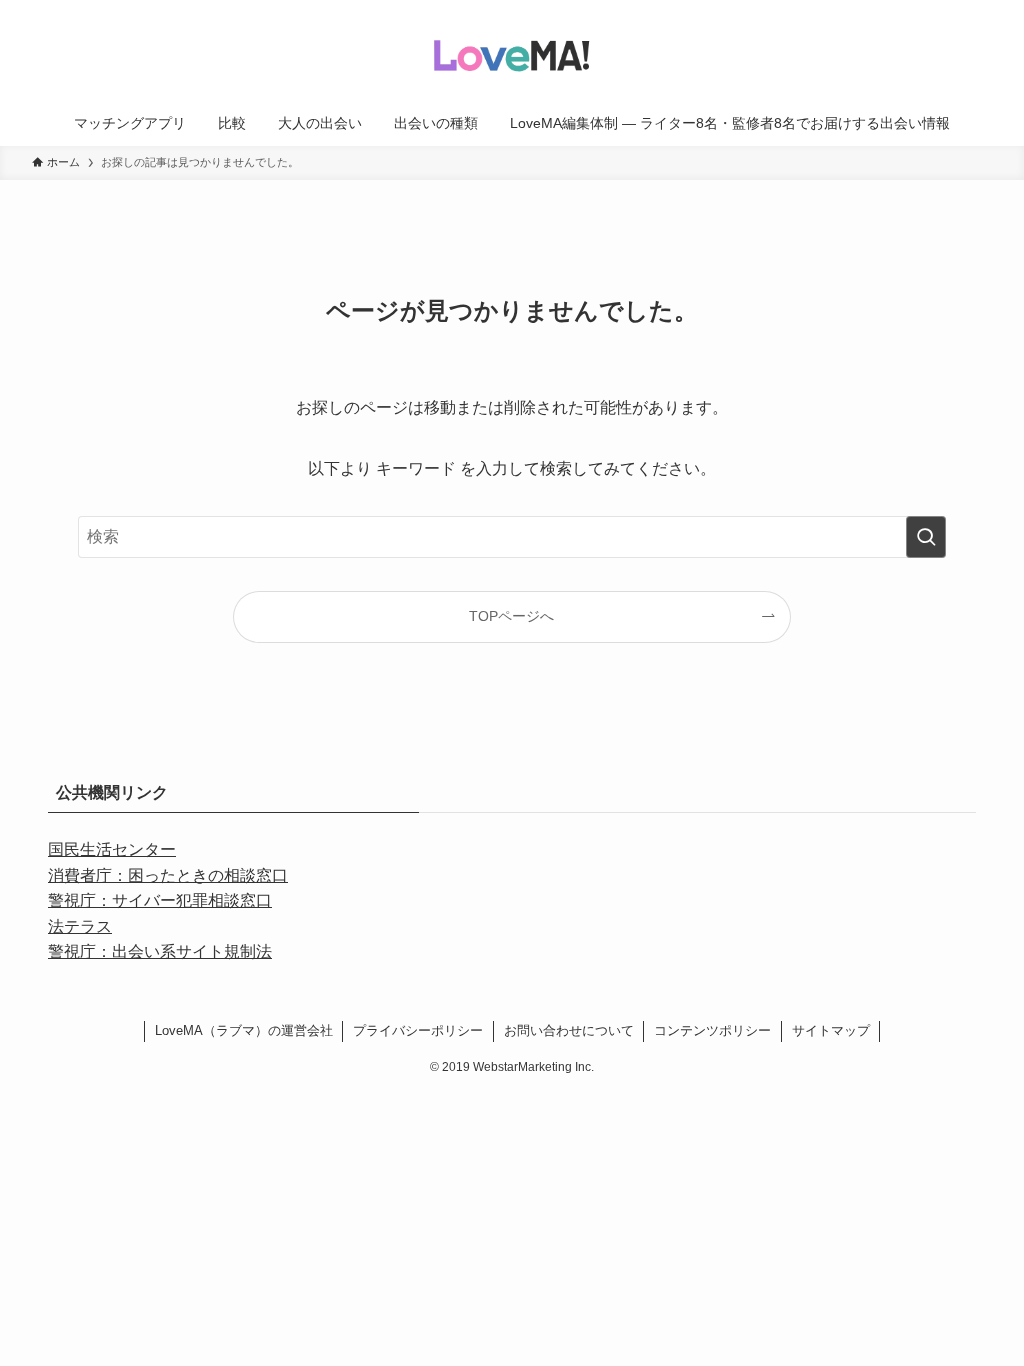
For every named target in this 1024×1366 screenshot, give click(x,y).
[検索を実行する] (926, 537)
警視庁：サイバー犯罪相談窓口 (160, 900)
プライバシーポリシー (418, 1030)
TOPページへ (511, 616)
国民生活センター (112, 849)
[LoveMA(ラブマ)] (512, 54)
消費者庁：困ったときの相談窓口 (168, 875)
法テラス (80, 926)
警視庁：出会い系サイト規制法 (160, 951)
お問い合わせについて (569, 1030)
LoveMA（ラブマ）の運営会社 (244, 1030)
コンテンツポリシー (712, 1030)
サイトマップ (831, 1030)
